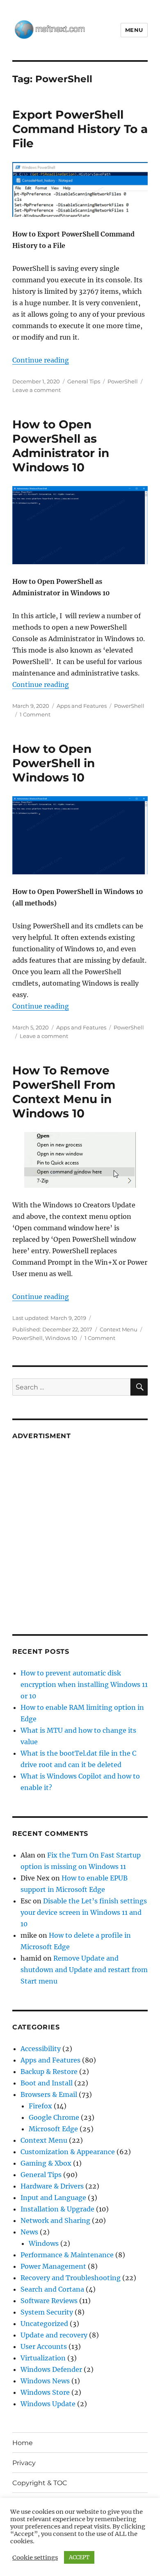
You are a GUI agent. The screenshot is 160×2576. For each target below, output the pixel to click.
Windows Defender (51, 2369)
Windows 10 (61, 1338)
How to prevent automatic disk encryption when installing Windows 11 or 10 (84, 1684)
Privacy (24, 2463)
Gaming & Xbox (46, 2163)
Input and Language (53, 2198)
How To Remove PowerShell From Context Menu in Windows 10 (64, 1092)
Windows (44, 2243)
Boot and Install (47, 2083)
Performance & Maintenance (67, 2255)
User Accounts (44, 2346)
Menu (134, 30)
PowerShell (123, 381)
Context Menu (119, 1329)
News (29, 2232)
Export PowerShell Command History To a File (80, 129)
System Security (47, 2312)
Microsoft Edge (53, 2129)
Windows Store (45, 2392)
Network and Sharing (55, 2220)
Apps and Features (82, 706)
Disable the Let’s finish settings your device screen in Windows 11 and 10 (84, 1912)
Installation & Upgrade (57, 2209)
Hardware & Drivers (52, 2186)
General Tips (84, 381)
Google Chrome (54, 2117)
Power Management (53, 2266)
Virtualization (43, 2358)
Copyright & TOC (40, 2483)
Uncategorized (44, 2324)
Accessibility (41, 2049)
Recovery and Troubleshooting (71, 2278)
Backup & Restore (49, 2072)
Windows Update (48, 2404)
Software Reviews (49, 2301)
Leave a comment (37, 390)
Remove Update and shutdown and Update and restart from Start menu (84, 1970)
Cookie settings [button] (35, 2558)
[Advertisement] (80, 1531)
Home (23, 2443)
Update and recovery (54, 2335)
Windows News (45, 2381)
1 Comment (35, 714)
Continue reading (41, 360)
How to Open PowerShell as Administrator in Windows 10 (61, 446)
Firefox (40, 2106)
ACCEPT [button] (79, 2557)
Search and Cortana (52, 2289)
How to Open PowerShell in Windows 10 (54, 763)
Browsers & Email (49, 2094)
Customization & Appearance (68, 2152)
